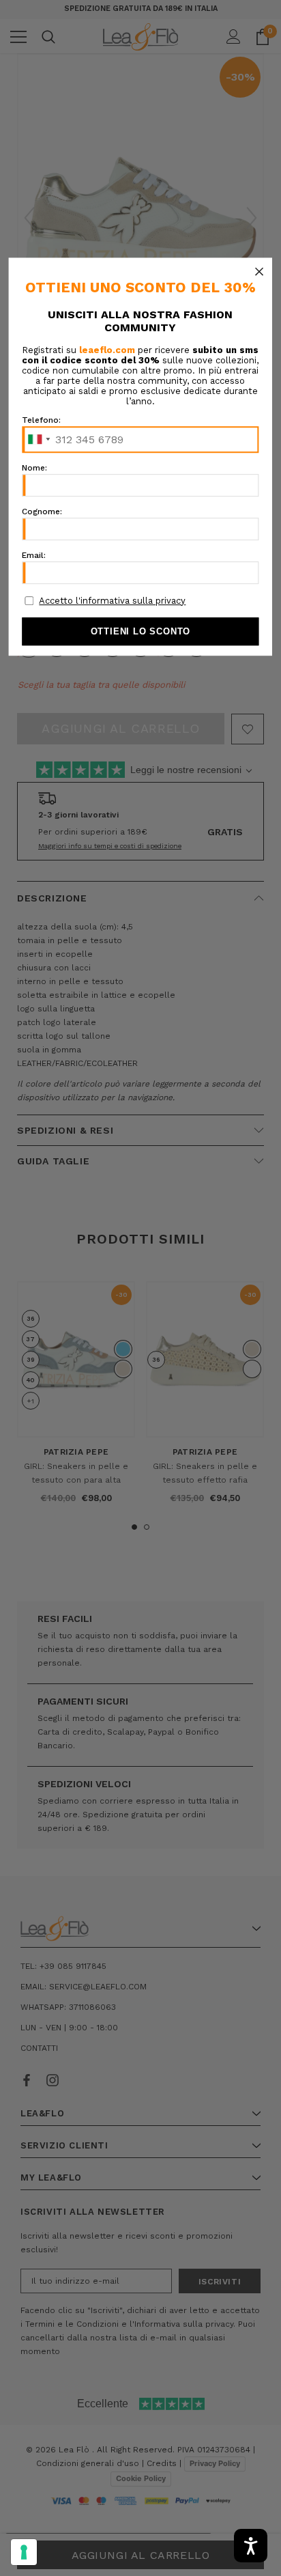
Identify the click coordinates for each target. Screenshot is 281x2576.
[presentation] (24, 2552)
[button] (259, 271)
